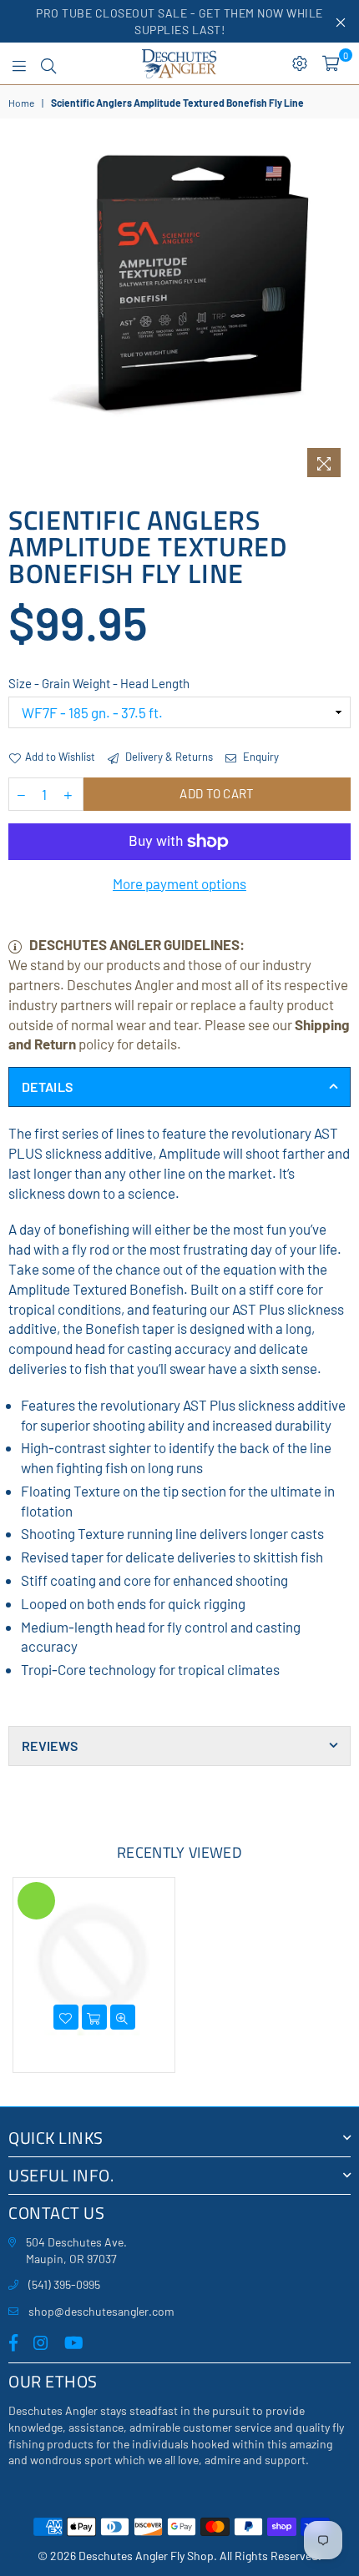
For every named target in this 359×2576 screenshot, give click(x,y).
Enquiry (260, 757)
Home (21, 103)
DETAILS (47, 1087)
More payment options (179, 883)
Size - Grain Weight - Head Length (99, 683)
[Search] (48, 63)
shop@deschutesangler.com (101, 2311)
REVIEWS (50, 1746)
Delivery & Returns (168, 757)
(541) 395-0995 (64, 2284)
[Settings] (300, 63)
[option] (179, 314)
